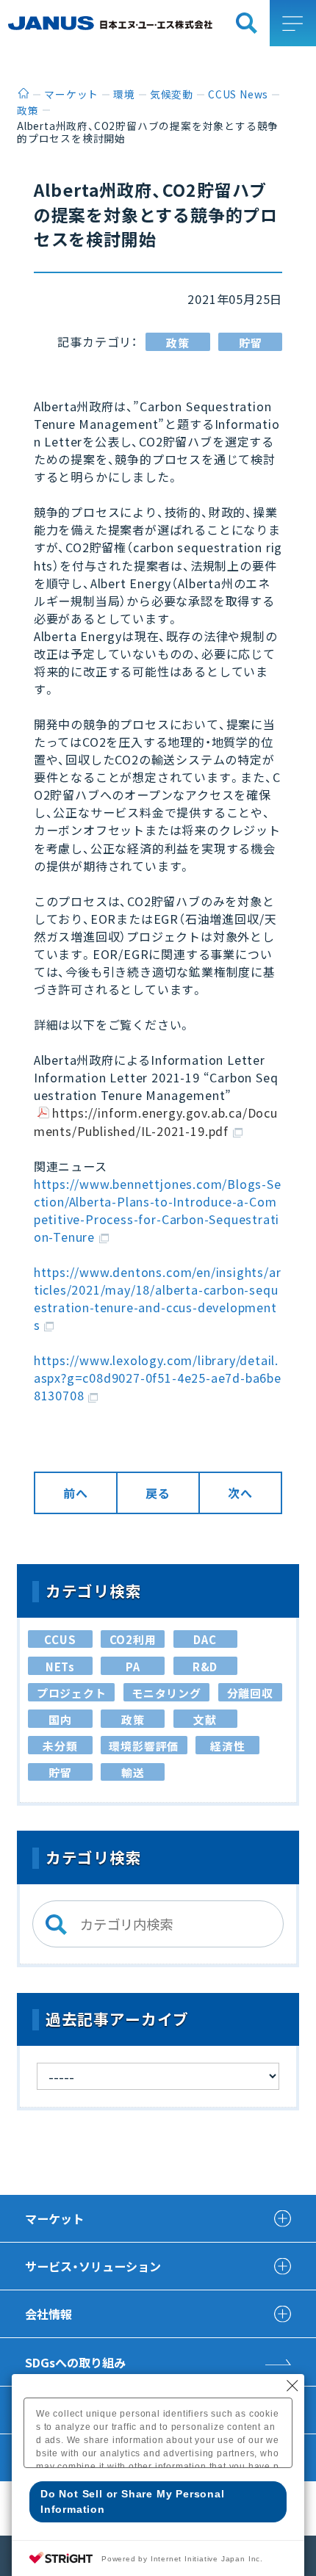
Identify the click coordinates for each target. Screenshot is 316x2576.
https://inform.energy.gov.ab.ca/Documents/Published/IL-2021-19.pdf (156, 1121)
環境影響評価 (144, 1746)
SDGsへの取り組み (75, 2362)
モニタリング (166, 1693)
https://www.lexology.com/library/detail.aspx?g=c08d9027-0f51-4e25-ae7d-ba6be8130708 (158, 1378)
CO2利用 (133, 1639)
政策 (178, 343)
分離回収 (250, 1693)
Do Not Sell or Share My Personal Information (133, 2501)
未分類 (60, 1746)
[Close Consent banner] (292, 2386)
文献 (205, 1719)
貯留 (251, 343)
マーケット (54, 2218)
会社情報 (49, 2314)
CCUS (60, 1639)
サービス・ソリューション (93, 2266)
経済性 (227, 1746)
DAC (205, 1639)
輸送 (133, 1772)
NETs (60, 1667)
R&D (205, 1667)
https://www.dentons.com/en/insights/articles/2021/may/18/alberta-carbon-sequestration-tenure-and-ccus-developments (158, 1298)
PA (133, 1667)
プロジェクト (72, 1693)
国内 (60, 1719)
